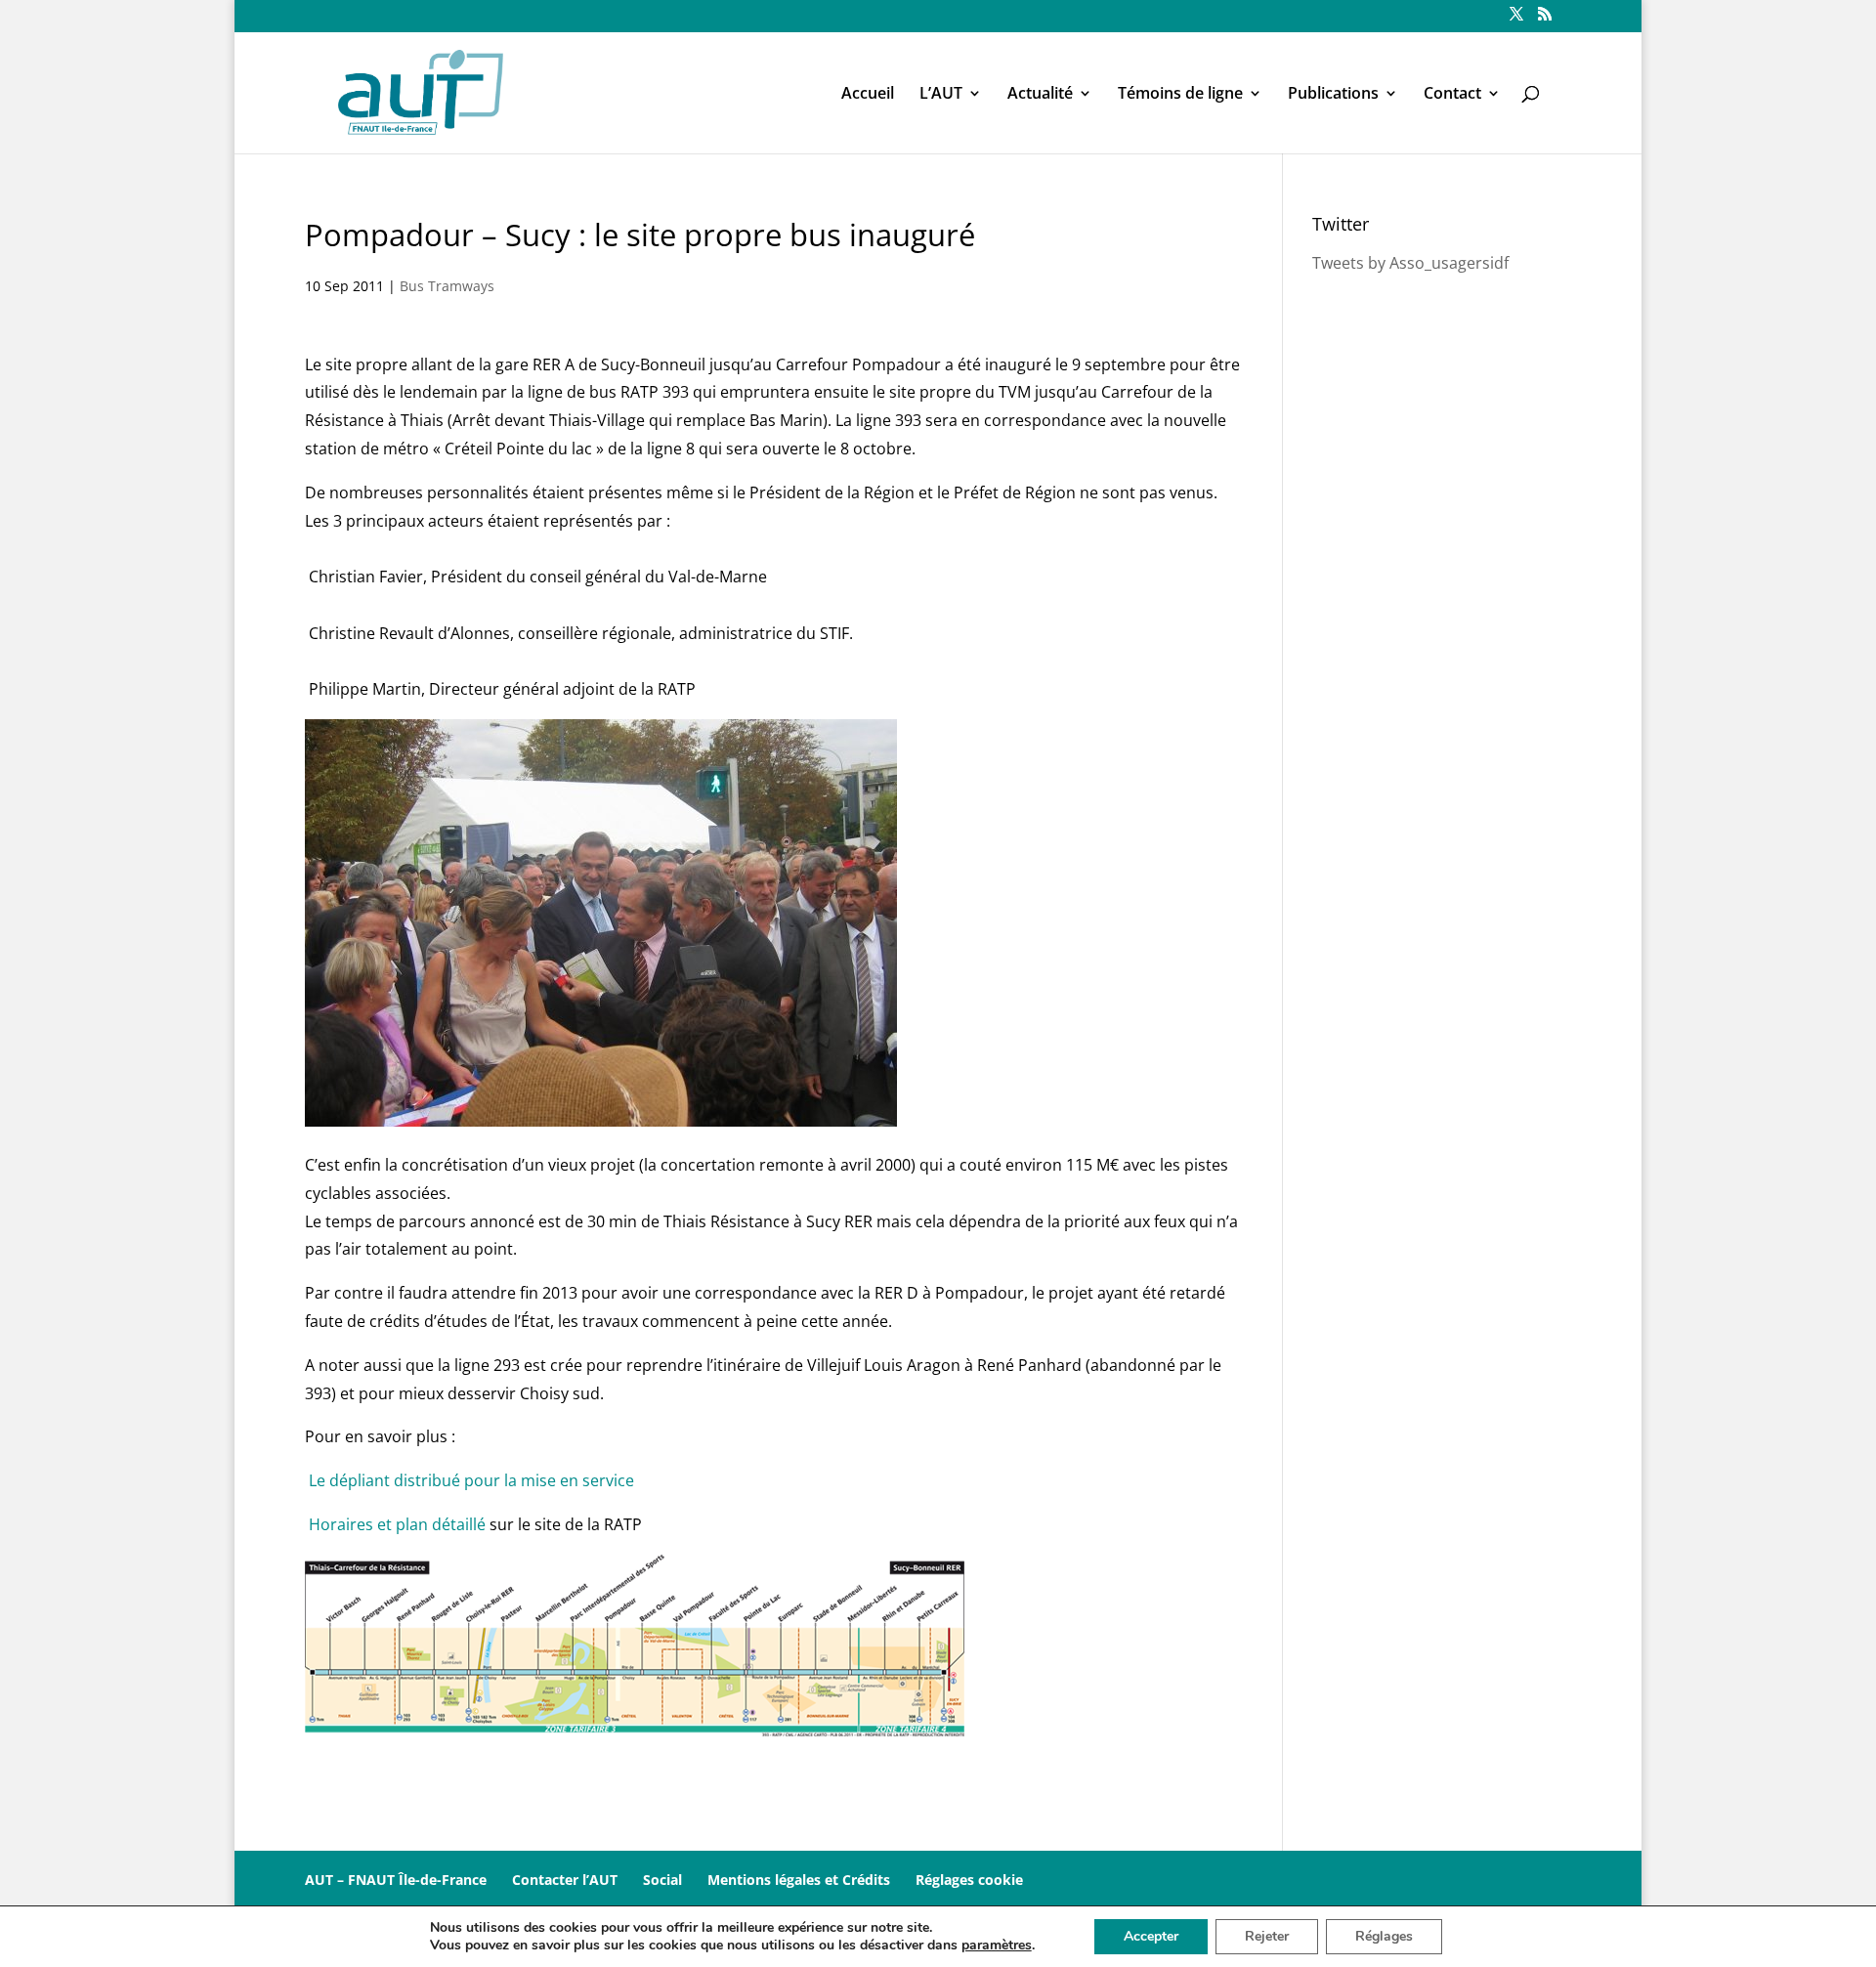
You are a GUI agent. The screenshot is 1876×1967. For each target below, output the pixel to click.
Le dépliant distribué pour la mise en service (471, 1480)
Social (662, 1880)
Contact (1452, 95)
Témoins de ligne (1180, 95)
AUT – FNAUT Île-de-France (396, 1880)
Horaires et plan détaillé (397, 1524)
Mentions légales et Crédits (799, 1880)
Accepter (1151, 1936)
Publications (1333, 95)
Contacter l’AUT (565, 1880)
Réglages (1384, 1936)
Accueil (868, 95)
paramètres (997, 1946)
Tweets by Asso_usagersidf (1410, 263)
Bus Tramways (447, 286)
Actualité (1040, 95)
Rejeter (1267, 1936)
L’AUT (941, 95)
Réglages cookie (969, 1880)
